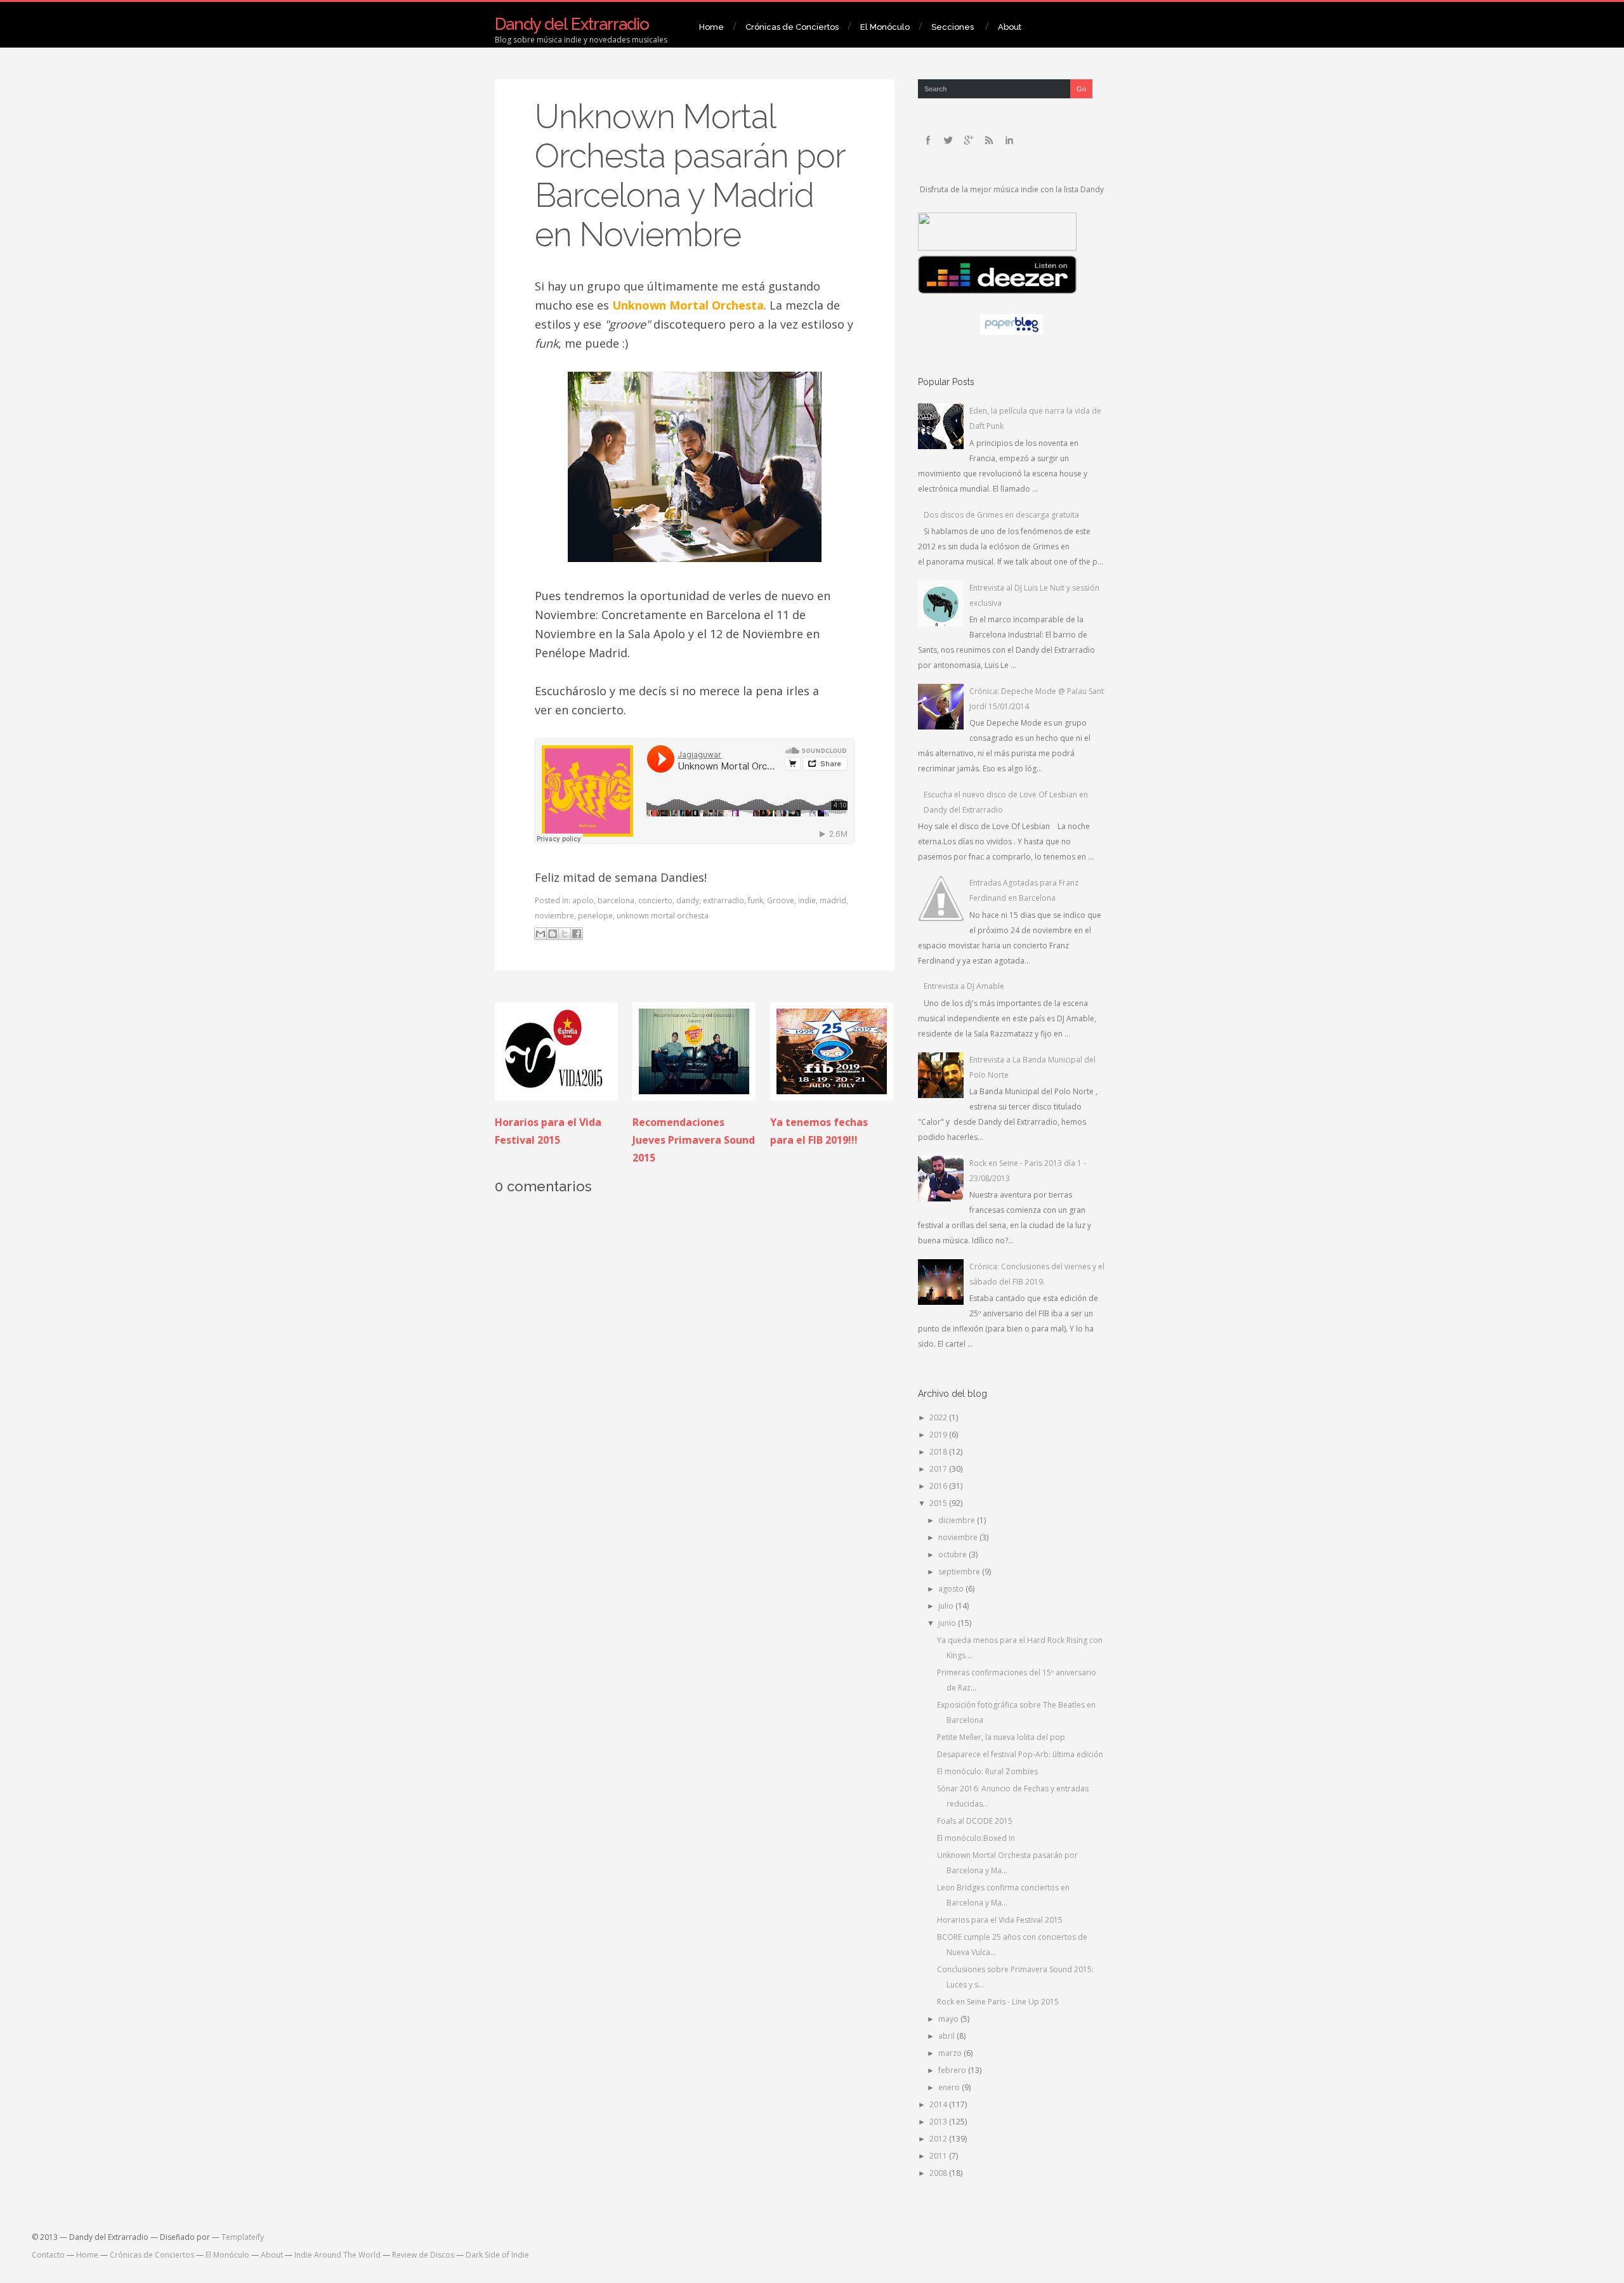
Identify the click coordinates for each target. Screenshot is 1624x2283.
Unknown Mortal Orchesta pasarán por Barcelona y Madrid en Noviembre (690, 175)
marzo (951, 2053)
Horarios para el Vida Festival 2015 (1000, 1920)
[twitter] (948, 140)
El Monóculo (885, 27)
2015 (939, 1503)
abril (947, 2036)
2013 (939, 2122)
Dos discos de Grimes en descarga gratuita (1001, 515)
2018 (939, 1452)
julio (947, 1606)
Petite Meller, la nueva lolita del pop (1001, 1737)
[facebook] (928, 140)
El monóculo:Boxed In (976, 1838)
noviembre (554, 916)
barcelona (616, 900)
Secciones (953, 27)
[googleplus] (969, 140)
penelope (595, 916)
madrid (833, 900)
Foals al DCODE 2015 (975, 1821)
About (1010, 27)
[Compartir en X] (565, 934)
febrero (953, 2070)
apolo (583, 900)
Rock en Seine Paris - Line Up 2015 (998, 2002)
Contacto (48, 2255)
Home (711, 27)
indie (807, 900)
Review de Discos (423, 2255)
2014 (939, 2104)
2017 (939, 1469)
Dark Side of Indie (497, 2255)
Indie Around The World (337, 2255)
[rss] (989, 140)
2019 (939, 1435)
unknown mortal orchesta (663, 916)
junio (948, 1623)
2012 (939, 2139)
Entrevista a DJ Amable (964, 986)
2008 (939, 2173)
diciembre (958, 1520)
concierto (655, 900)
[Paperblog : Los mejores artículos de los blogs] (1012, 332)
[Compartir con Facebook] (577, 934)
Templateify (243, 2237)
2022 (939, 1417)
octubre (953, 1554)
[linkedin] (1009, 140)
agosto (952, 1589)
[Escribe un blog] (553, 934)
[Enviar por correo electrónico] (540, 934)
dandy (688, 900)
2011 (939, 2156)
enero (950, 2087)
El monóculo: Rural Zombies (987, 1771)
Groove (781, 900)
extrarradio (724, 900)
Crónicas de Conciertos (792, 27)
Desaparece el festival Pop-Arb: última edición (1020, 1754)
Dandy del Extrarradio (572, 24)
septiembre (960, 1572)
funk (756, 900)
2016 (939, 1486)
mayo (949, 2019)
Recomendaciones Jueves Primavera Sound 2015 (694, 1140)
